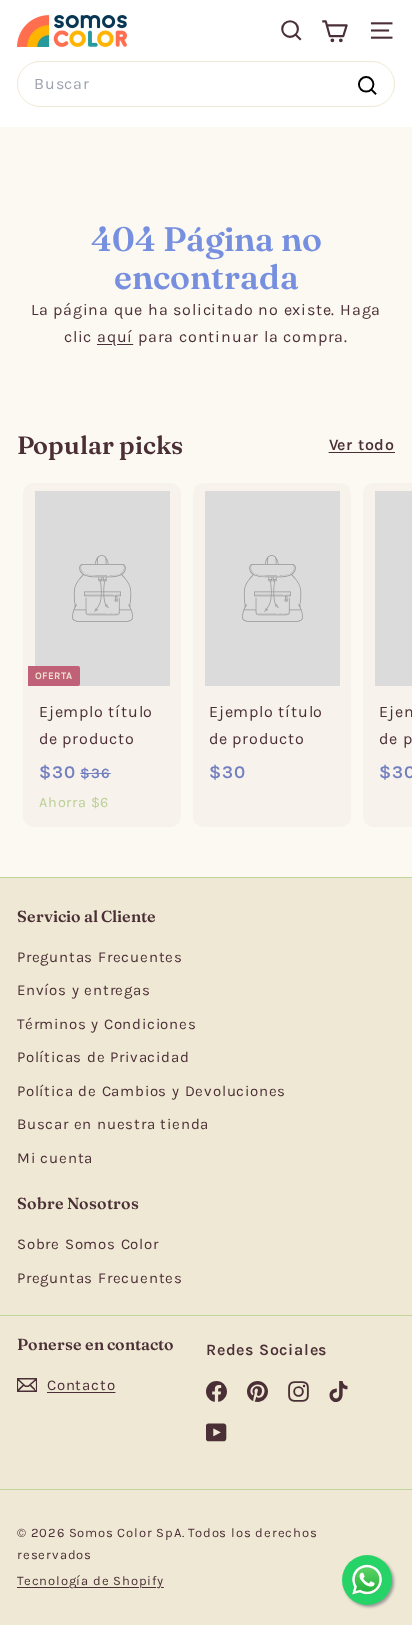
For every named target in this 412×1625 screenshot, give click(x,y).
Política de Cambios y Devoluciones (151, 1091)
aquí (115, 336)
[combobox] (206, 83)
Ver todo (362, 444)
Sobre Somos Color (88, 1244)
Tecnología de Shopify (90, 1580)
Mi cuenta (55, 1158)
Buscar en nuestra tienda (113, 1124)
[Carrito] (334, 30)
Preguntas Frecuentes (100, 957)
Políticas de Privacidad (103, 1057)
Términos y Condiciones (107, 1024)
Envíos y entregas (84, 990)
